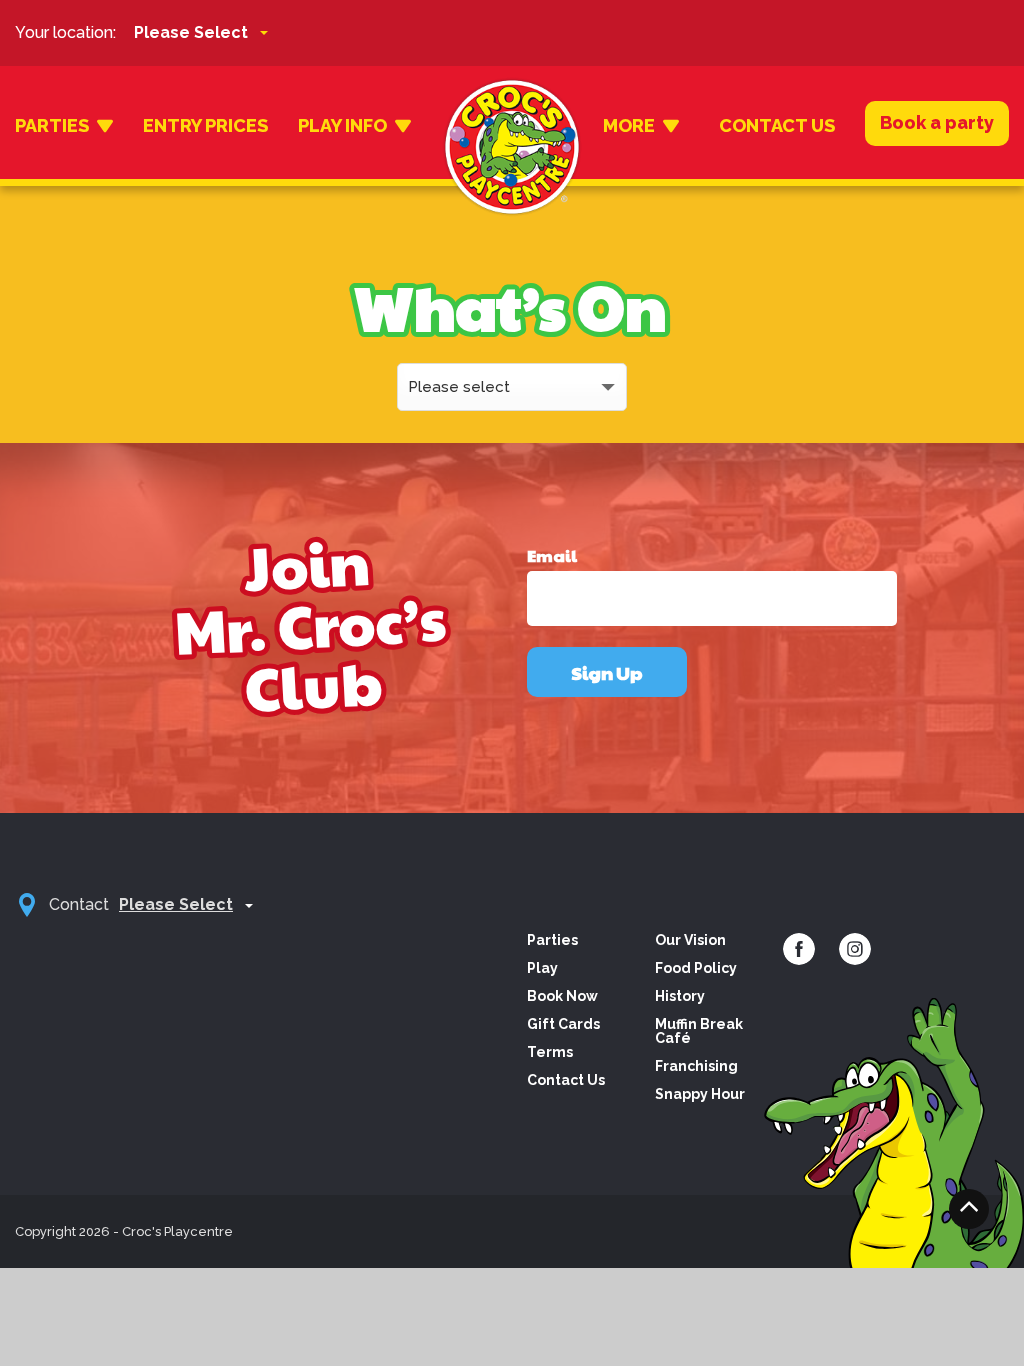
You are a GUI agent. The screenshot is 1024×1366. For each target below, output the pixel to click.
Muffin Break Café (699, 1031)
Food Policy (696, 968)
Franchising (696, 1066)
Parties (52, 125)
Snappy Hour (700, 1094)
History (680, 996)
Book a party (937, 122)
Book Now (562, 996)
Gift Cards (563, 1024)
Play (542, 968)
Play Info (342, 125)
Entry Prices (205, 125)
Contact (79, 904)
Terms (550, 1052)
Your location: (65, 32)
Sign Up (607, 672)
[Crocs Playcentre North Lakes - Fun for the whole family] (512, 126)
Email (552, 556)
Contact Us (777, 125)
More (629, 125)
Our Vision (690, 940)
